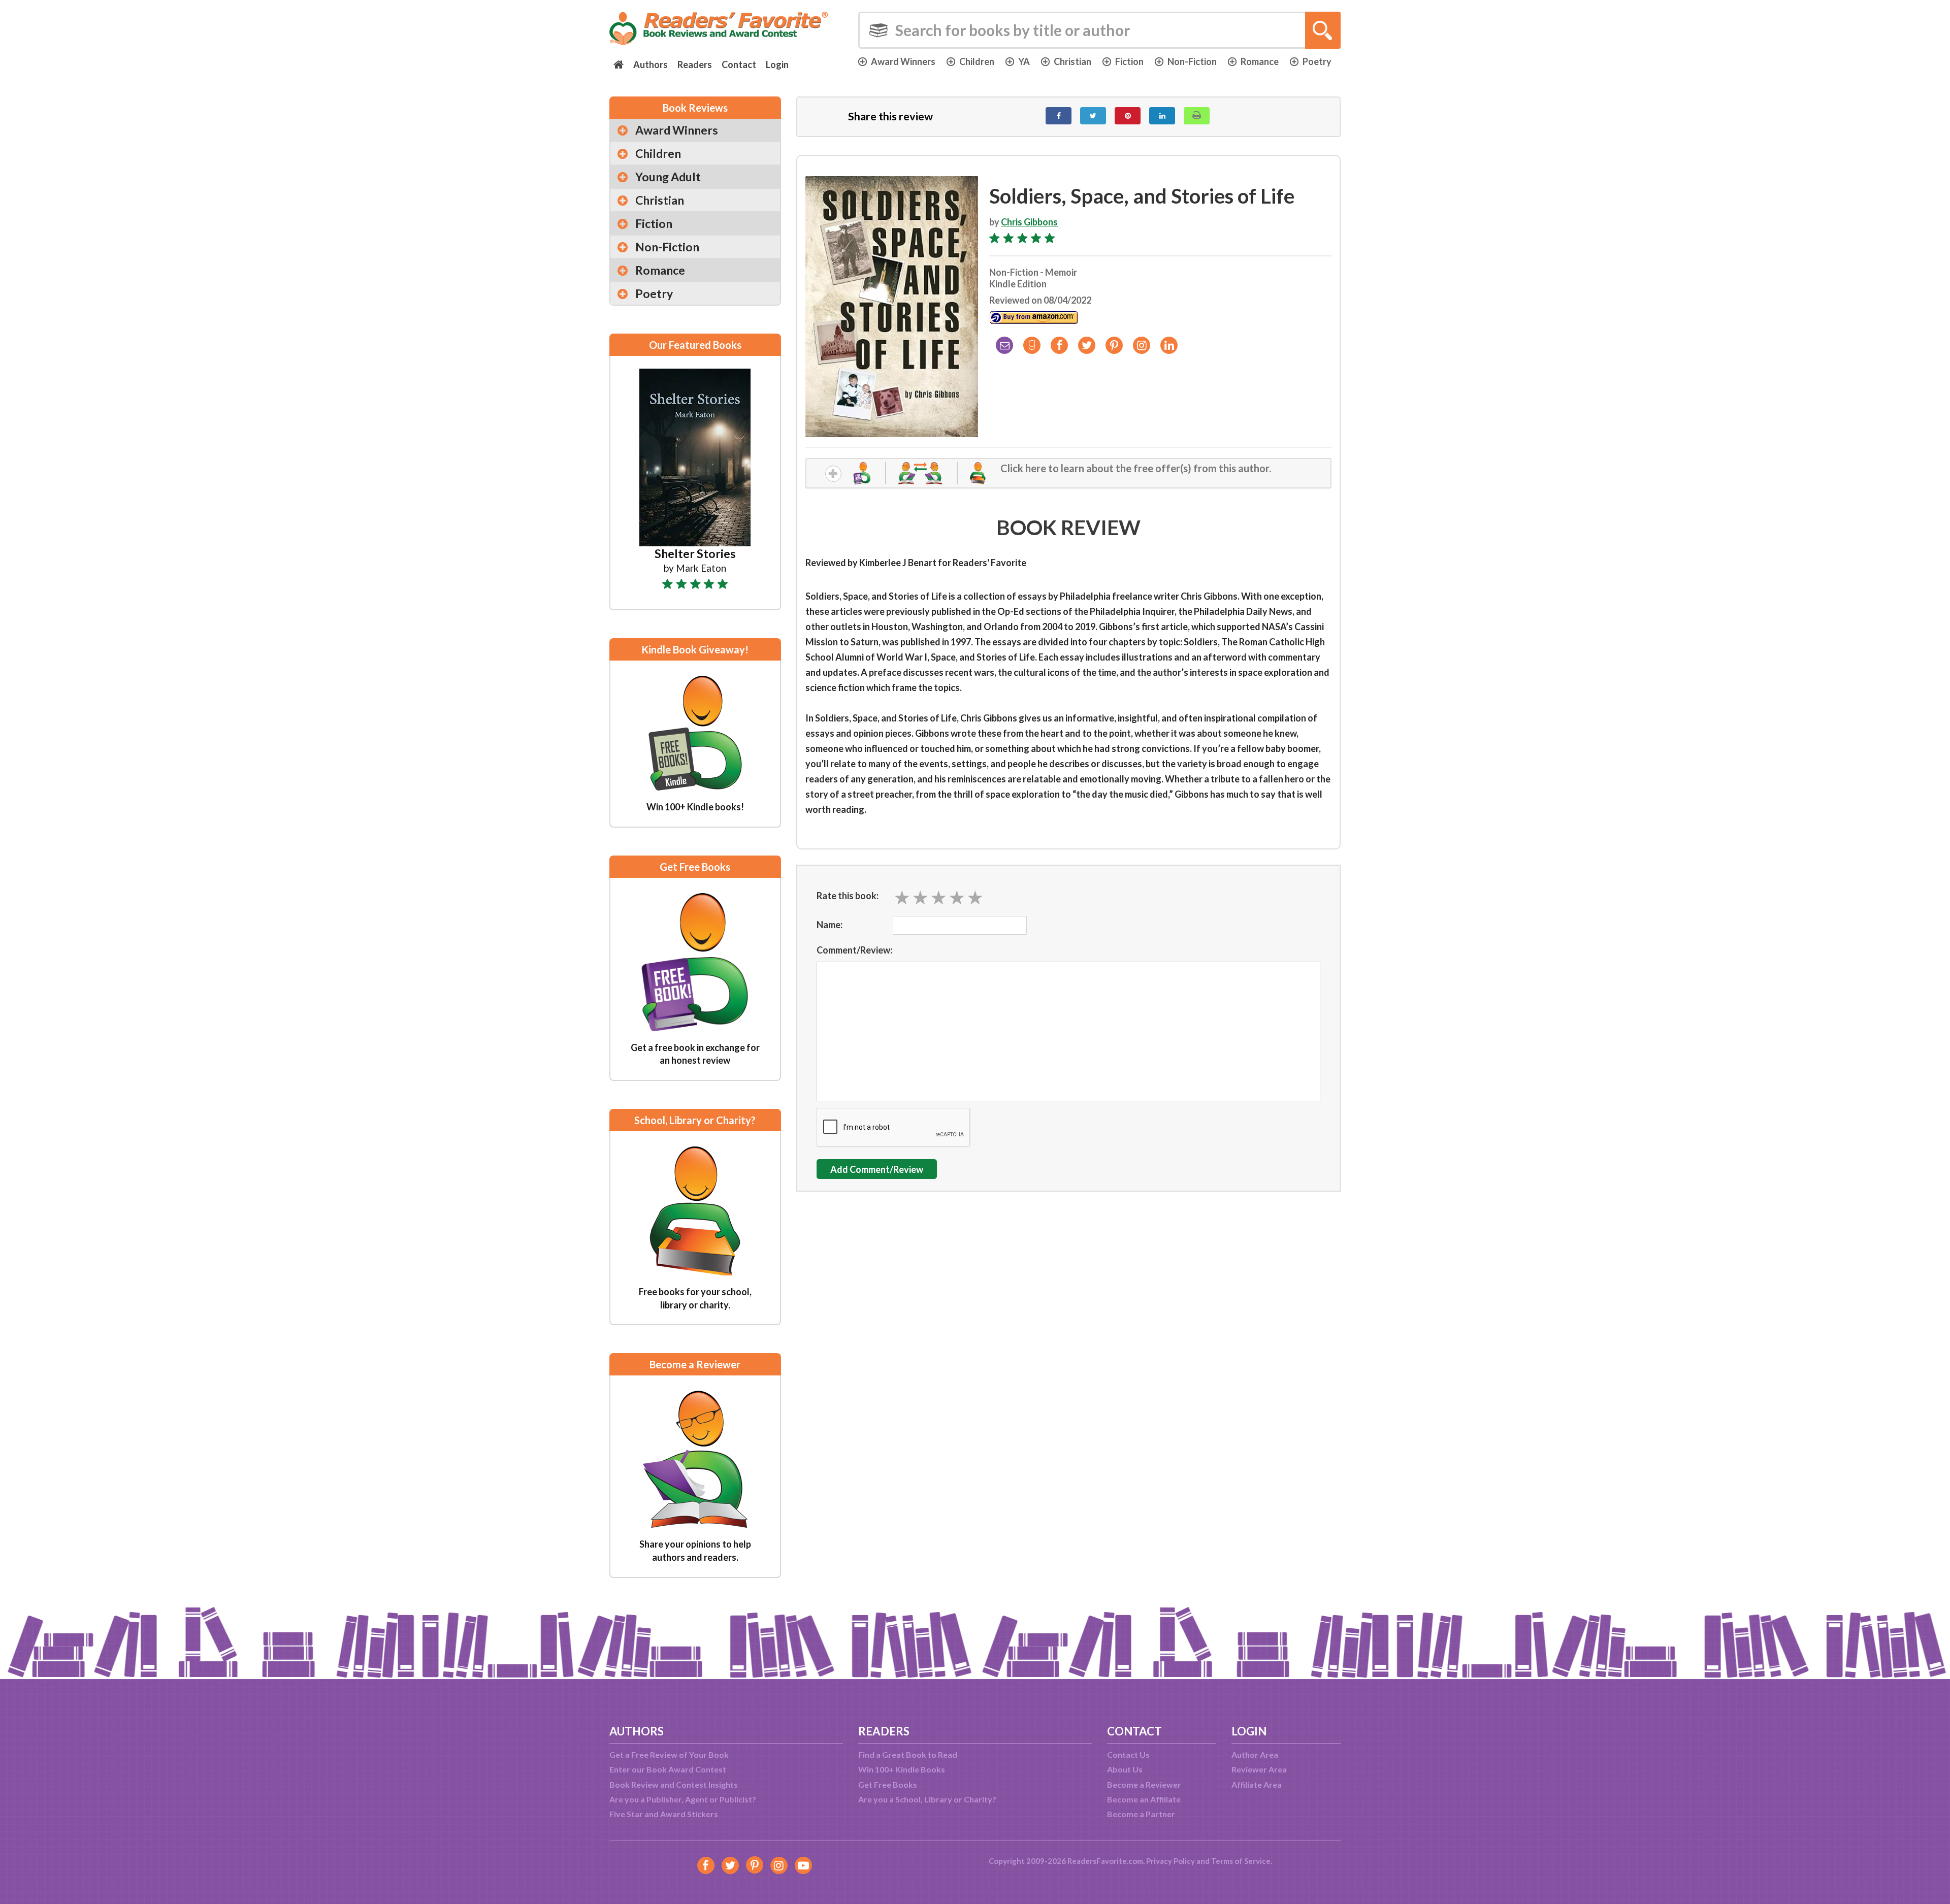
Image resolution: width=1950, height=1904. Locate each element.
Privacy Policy (1171, 1861)
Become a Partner (1141, 1814)
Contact (739, 64)
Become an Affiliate (1144, 1799)
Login (777, 64)
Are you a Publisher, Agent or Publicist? (683, 1799)
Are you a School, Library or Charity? (927, 1799)
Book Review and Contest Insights (674, 1784)
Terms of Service (1241, 1861)
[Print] (1197, 116)
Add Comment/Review (877, 1169)
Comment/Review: (854, 950)
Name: (830, 925)
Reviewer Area (1259, 1769)
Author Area (1255, 1754)
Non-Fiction (1192, 61)
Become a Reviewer (1144, 1784)
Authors (651, 64)
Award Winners (903, 61)
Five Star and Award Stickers (664, 1814)
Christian (1072, 61)
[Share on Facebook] (1059, 116)
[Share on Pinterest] (1128, 116)
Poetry (1317, 61)
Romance (1260, 61)
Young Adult (668, 177)
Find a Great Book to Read (908, 1754)
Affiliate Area (1257, 1784)
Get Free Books (888, 1784)
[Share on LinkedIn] (1162, 116)
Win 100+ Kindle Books (902, 1769)
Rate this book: (848, 896)
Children (977, 61)
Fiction (1129, 61)
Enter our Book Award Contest (668, 1769)
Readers (695, 64)
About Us (1125, 1769)
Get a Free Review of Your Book (669, 1754)
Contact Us (1128, 1754)
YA (1024, 61)
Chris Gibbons (1029, 222)
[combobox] (1099, 30)
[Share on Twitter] (1093, 116)
